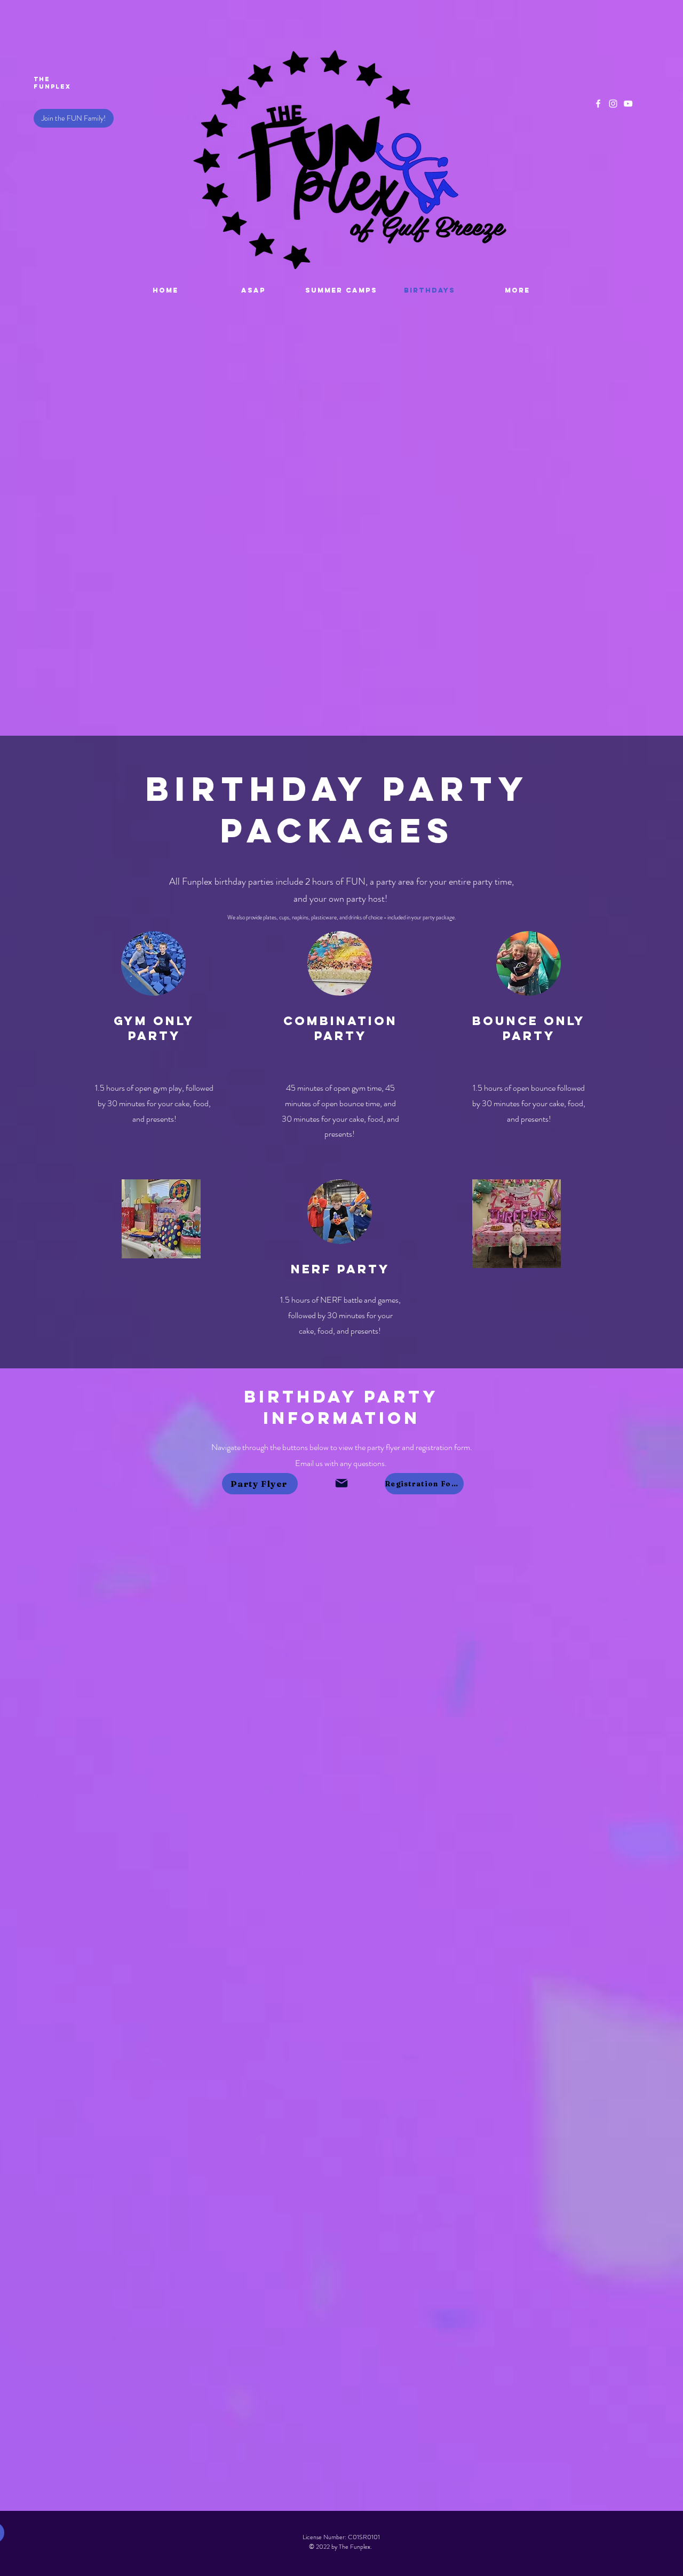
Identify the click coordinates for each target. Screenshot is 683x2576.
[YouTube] (628, 104)
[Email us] (341, 1483)
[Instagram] (613, 104)
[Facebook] (598, 104)
